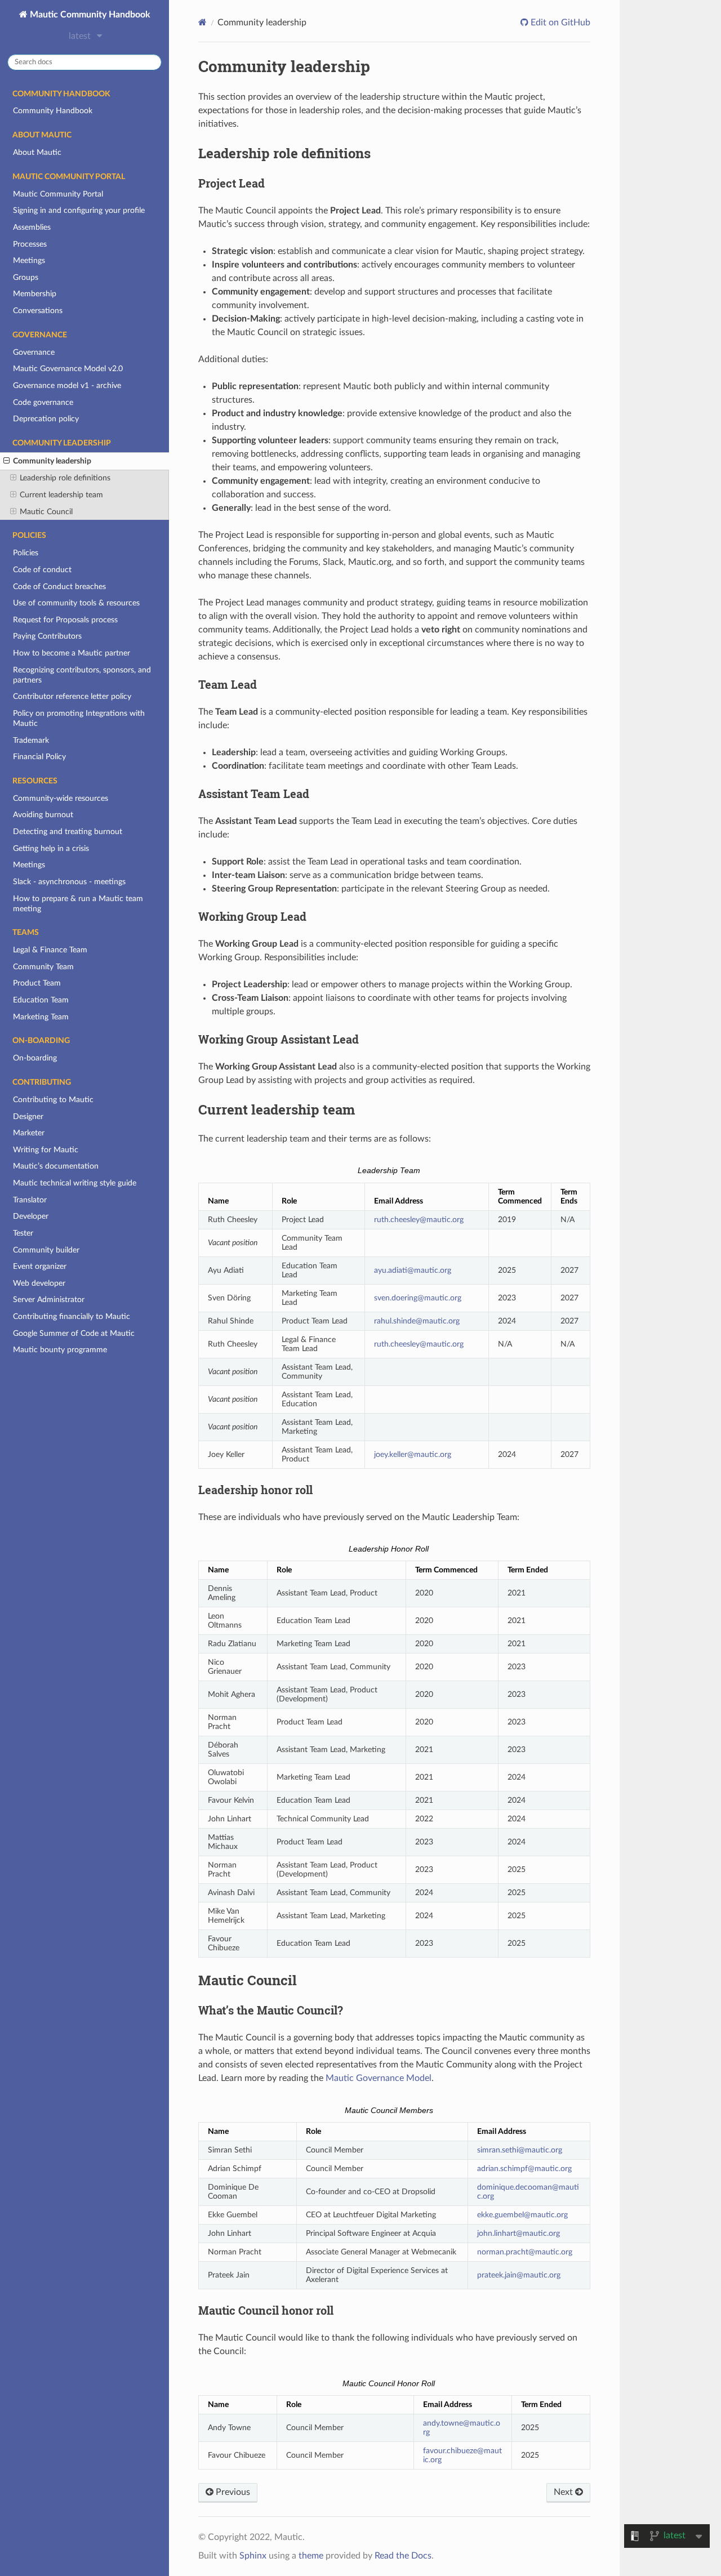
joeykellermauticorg (413, 1454)
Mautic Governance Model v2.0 (68, 369)
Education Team (41, 1000)
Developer (31, 1216)
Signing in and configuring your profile (79, 210)
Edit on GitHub (559, 23)
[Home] (202, 22)
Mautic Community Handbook (89, 15)
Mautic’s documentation (56, 1166)
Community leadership (52, 461)
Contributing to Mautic (53, 1100)
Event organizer (40, 1266)
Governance (34, 352)
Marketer (29, 1133)
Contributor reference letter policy (72, 696)
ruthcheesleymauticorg (419, 1220)
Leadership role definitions (65, 478)
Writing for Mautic (46, 1150)
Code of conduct (42, 570)
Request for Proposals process (65, 620)
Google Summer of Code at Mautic (74, 1333)
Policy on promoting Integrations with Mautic (79, 718)
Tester (23, 1233)
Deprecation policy (46, 419)
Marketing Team (41, 1017)
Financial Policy (39, 757)
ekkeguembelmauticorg (522, 2215)
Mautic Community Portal (58, 194)
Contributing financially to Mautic (72, 1316)
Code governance (43, 402)
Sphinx (253, 2556)
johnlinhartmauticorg (519, 2233)
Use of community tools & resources (76, 603)
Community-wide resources (61, 798)
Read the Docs (403, 2556)
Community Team (43, 967)
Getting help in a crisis (51, 848)
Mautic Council (46, 512)
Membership (35, 294)
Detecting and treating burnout (68, 832)
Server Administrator (49, 1300)
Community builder (46, 1250)
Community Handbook (53, 111)
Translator (30, 1200)
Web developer (39, 1283)
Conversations (38, 311)
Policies (26, 553)
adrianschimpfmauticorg (524, 2169)
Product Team (37, 983)
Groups (26, 277)
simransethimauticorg (520, 2150)
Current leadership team (61, 495)
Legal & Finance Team (50, 950)
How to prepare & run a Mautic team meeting (78, 904)
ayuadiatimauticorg (413, 1270)
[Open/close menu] (6, 461)
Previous (232, 2492)
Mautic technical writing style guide (75, 1183)
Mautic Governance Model (379, 2078)
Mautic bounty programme (60, 1350)
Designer (28, 1117)
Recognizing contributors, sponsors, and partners (82, 675)
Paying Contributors (47, 636)
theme (311, 2556)
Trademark (31, 740)
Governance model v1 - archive (67, 385)
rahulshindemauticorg (417, 1321)
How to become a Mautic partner (72, 653)
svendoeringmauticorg (418, 1298)
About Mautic (37, 152)
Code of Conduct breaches (59, 587)
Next (564, 2492)
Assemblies (32, 227)
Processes (30, 244)
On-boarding (35, 1058)
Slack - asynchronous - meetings (69, 882)
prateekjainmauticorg (519, 2275)
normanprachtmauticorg (525, 2252)
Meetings (29, 260)
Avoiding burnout (43, 815)
